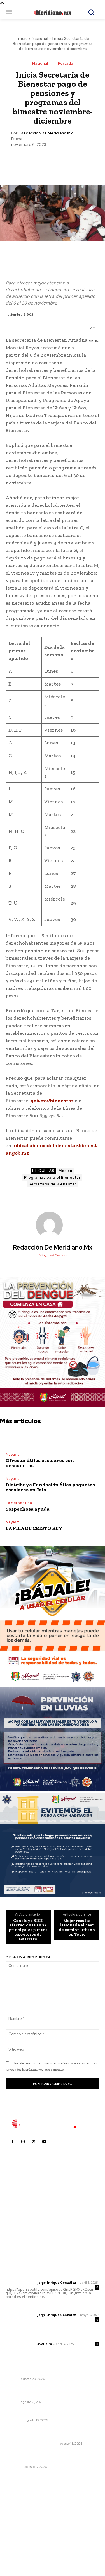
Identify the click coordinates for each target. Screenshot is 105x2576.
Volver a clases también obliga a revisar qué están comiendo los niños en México (50, 2457)
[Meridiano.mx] (53, 13)
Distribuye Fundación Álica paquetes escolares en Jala (50, 1487)
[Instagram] (23, 2141)
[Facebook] (27, 161)
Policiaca (14, 2420)
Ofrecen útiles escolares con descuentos (40, 1463)
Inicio (22, 38)
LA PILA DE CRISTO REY (34, 1528)
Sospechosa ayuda (28, 1509)
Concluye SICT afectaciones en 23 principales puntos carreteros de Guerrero (28, 1930)
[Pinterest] (52, 161)
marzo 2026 (20, 2547)
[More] (78, 161)
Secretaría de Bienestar (52, 1184)
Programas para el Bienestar (52, 1177)
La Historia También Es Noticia (32, 2444)
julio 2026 (18, 2513)
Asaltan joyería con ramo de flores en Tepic (49, 2413)
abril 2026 (18, 2538)
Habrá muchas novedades (32, 2371)
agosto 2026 (21, 2505)
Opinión (12, 2379)
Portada (66, 63)
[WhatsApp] (65, 161)
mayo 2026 (19, 2530)
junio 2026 (18, 2521)
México (65, 1171)
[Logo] (53, 2124)
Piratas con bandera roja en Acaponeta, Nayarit (46, 2433)
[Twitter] (39, 161)
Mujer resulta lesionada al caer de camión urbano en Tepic (77, 1928)
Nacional (40, 38)
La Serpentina (19, 1503)
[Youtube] (44, 2141)
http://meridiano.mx (53, 1255)
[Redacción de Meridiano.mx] (53, 1225)
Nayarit (12, 1454)
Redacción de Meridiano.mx (46, 133)
